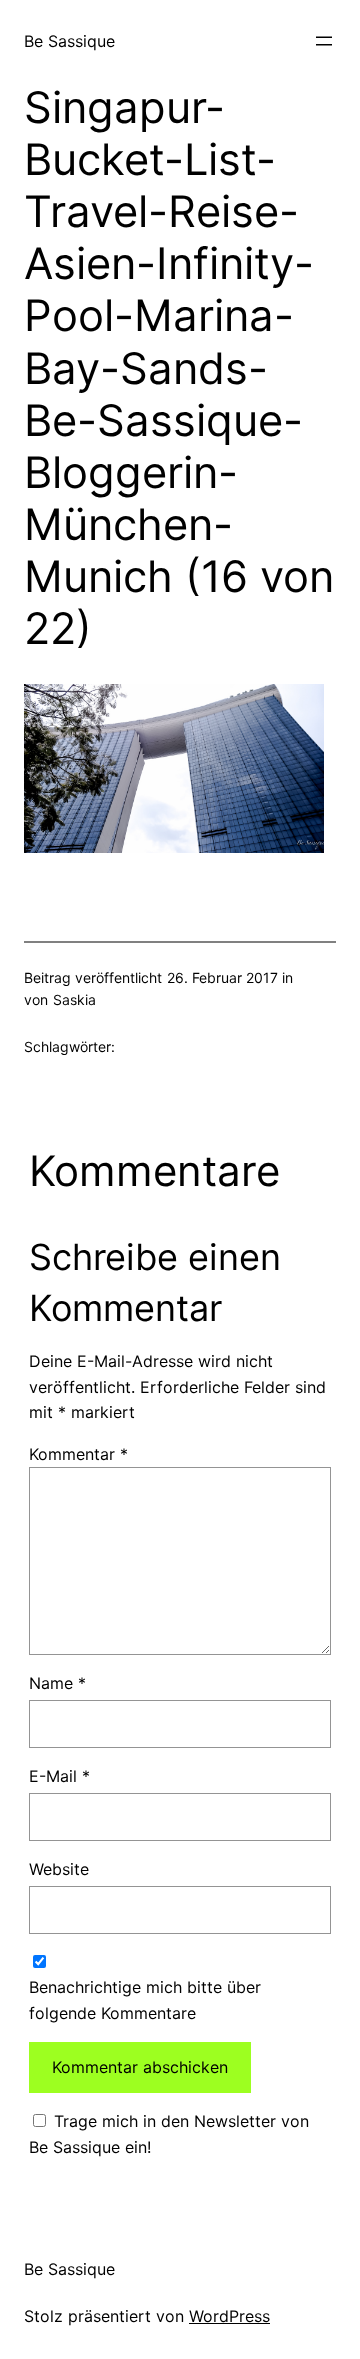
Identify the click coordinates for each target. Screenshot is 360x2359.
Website (59, 1869)
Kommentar (78, 1454)
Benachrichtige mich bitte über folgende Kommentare (145, 2000)
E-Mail (59, 1776)
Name (57, 1683)
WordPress (229, 2316)
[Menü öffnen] (324, 41)
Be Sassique (69, 41)
